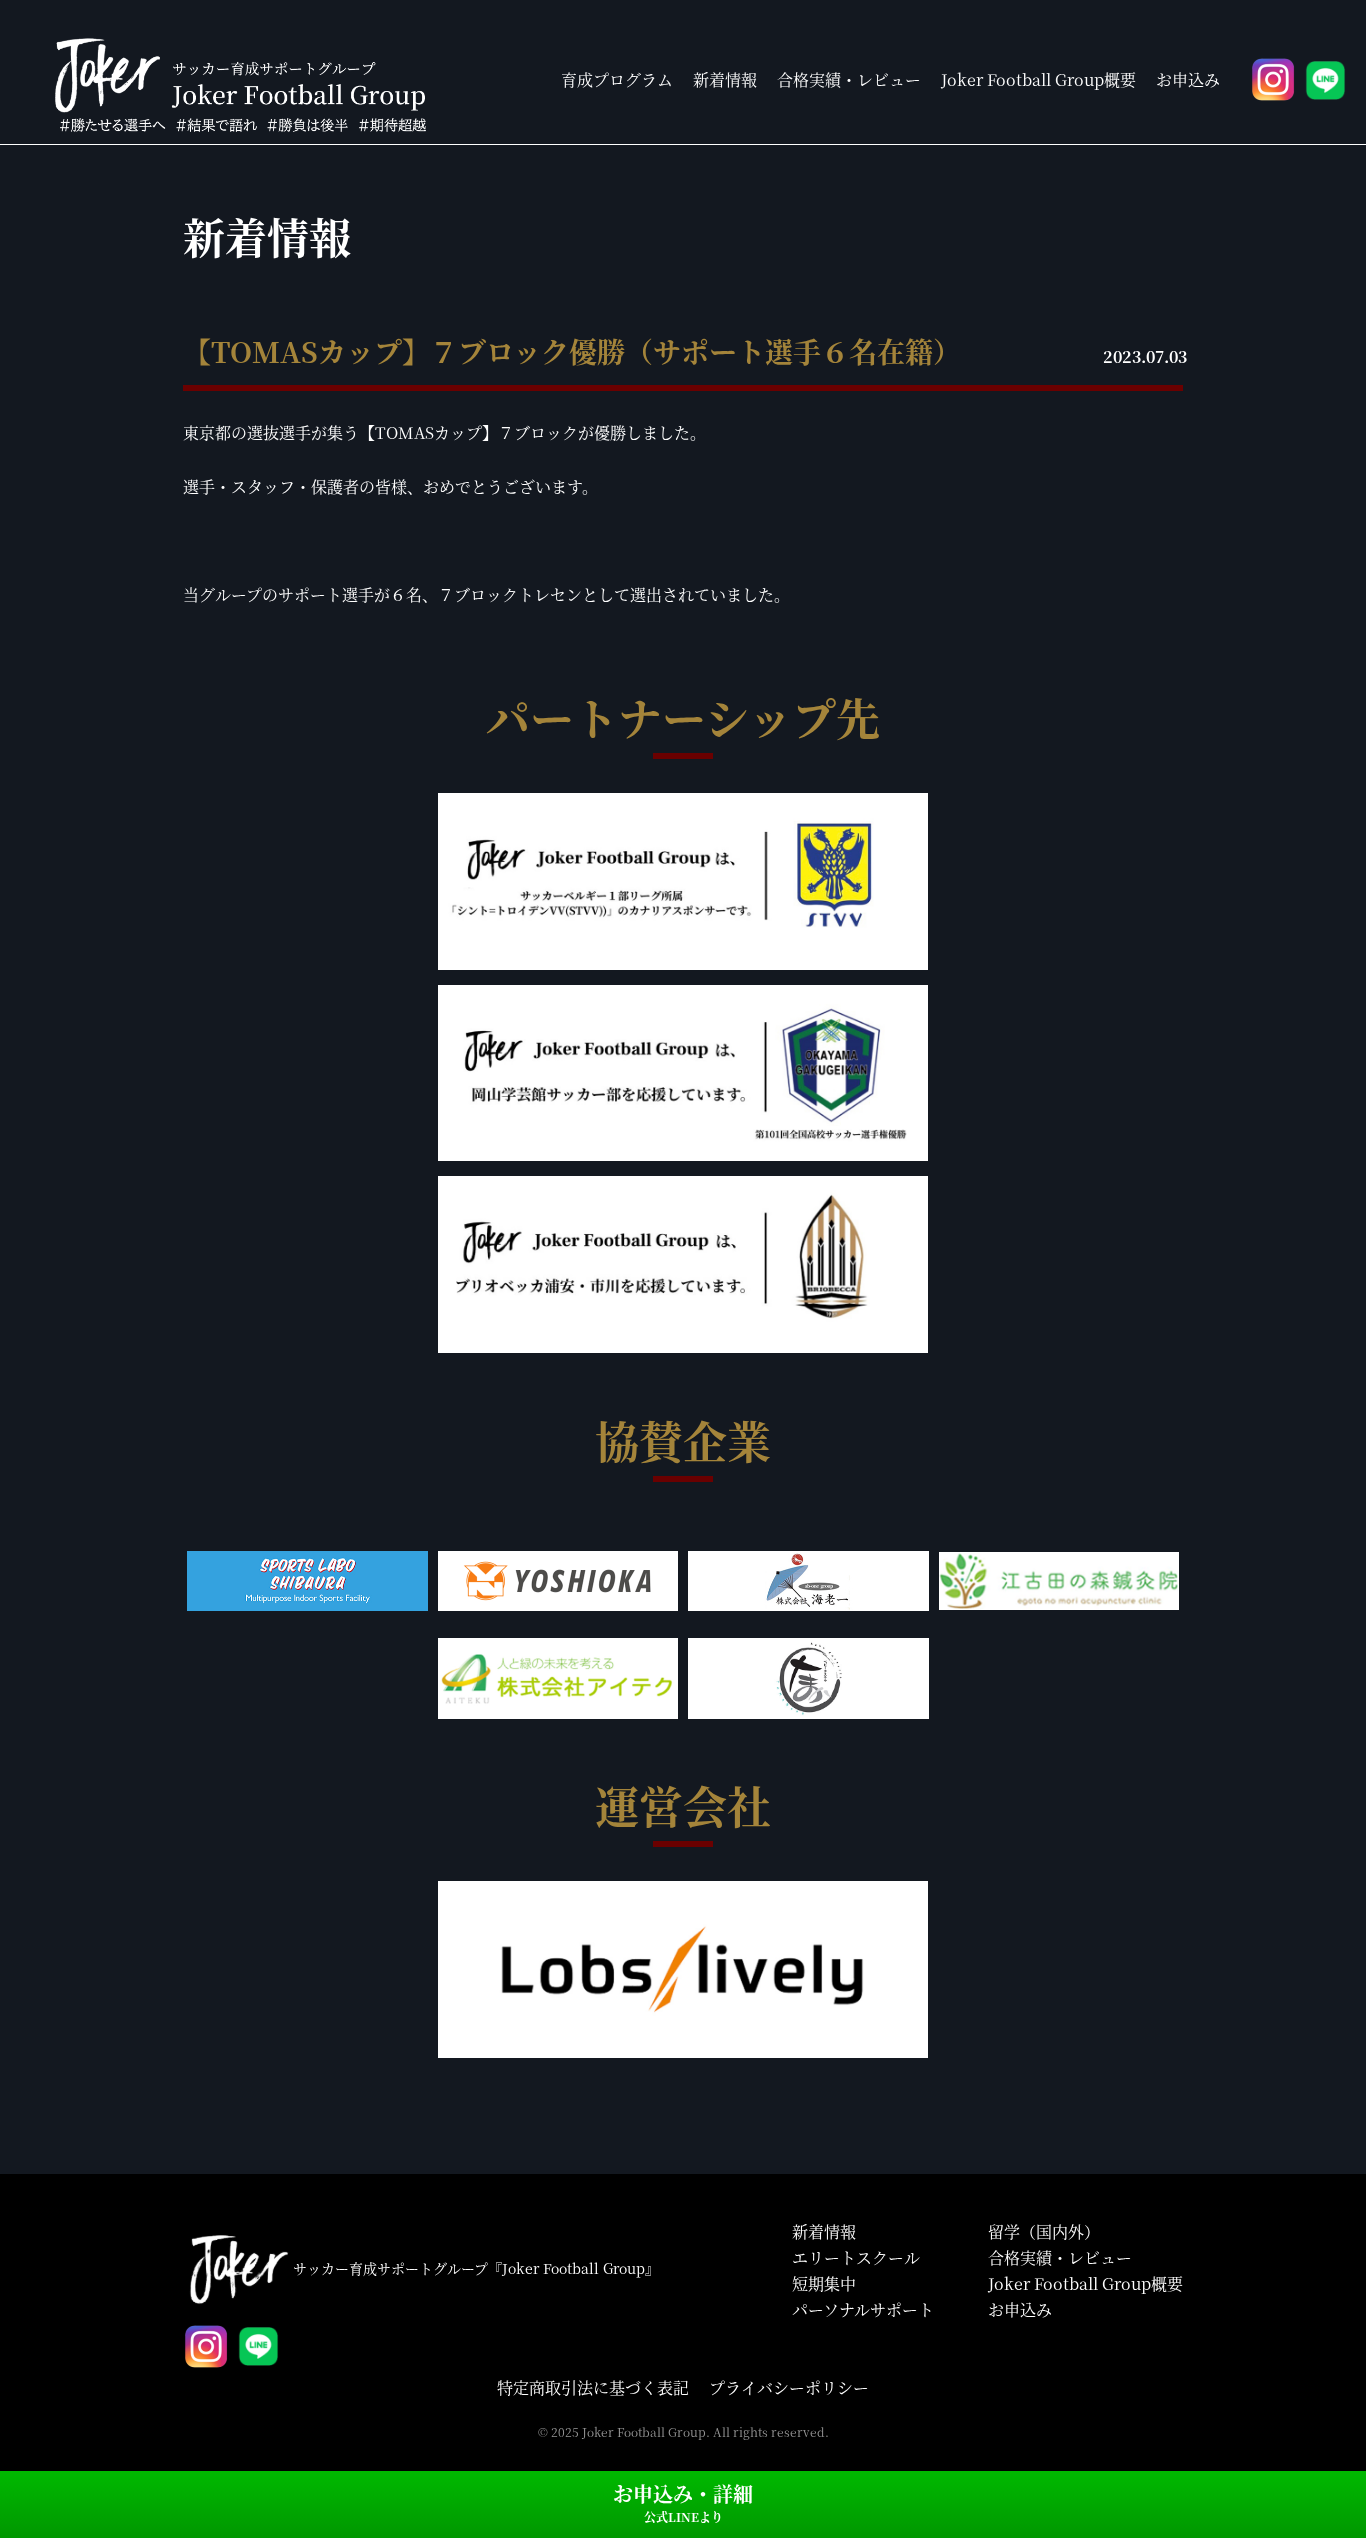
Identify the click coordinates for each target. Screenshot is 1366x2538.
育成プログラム (617, 79)
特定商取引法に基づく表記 (593, 2387)
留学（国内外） (1044, 2231)
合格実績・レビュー (849, 79)
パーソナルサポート (863, 2309)
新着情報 (725, 79)
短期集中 (824, 2283)
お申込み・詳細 (683, 2502)
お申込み (1188, 79)
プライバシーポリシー (789, 2387)
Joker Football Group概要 (1038, 79)
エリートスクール (856, 2257)
